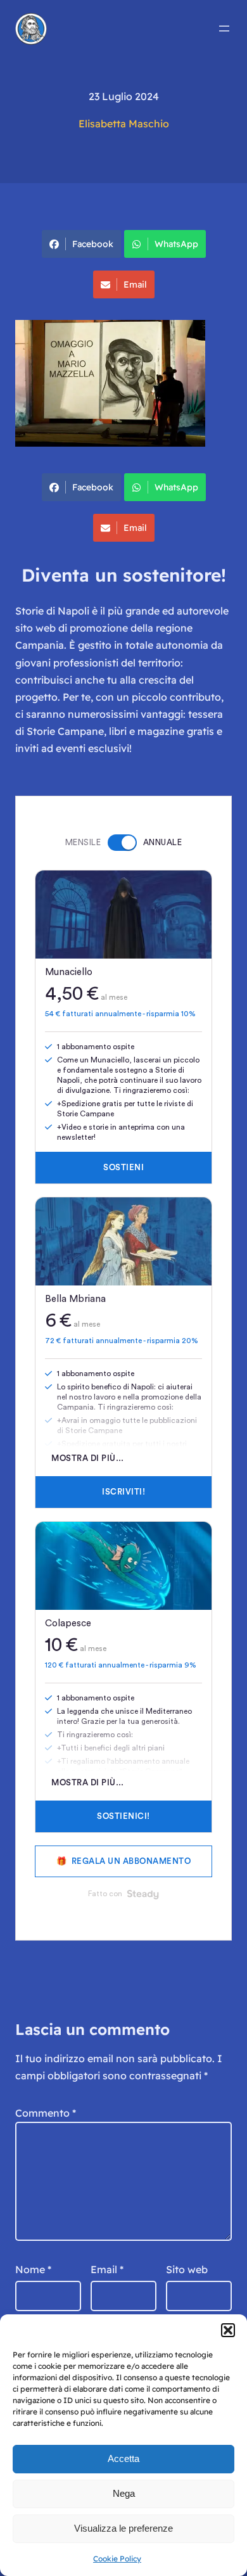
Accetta (123, 2458)
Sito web (187, 2269)
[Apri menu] (224, 29)
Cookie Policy (117, 2559)
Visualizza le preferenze (123, 2528)
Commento (46, 2113)
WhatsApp (176, 244)
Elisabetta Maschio (124, 124)
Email (135, 284)
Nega (124, 2493)
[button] (228, 2330)
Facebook (93, 244)
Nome (33, 2269)
